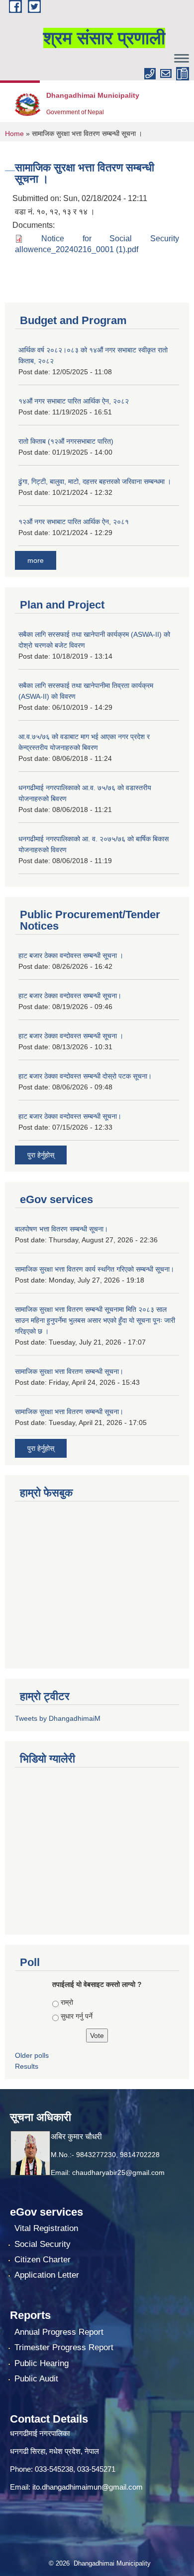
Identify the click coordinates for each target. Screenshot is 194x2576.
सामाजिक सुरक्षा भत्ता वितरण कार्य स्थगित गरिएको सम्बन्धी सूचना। (95, 1269)
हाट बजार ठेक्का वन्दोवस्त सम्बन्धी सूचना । (71, 955)
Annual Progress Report (59, 2332)
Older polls (32, 2055)
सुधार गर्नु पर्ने (77, 2016)
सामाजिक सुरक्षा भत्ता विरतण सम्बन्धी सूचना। (69, 1371)
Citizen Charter (43, 2260)
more (36, 560)
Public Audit (36, 2379)
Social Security (43, 2244)
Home (14, 134)
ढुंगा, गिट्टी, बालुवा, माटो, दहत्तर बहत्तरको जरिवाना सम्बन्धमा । (95, 481)
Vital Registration (46, 2228)
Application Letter (47, 2275)
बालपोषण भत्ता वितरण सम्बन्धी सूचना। (61, 1229)
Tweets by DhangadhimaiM (58, 1718)
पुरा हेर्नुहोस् (41, 1155)
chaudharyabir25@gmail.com (118, 2172)
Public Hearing (42, 2363)
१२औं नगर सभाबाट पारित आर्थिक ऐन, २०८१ (74, 522)
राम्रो (67, 2002)
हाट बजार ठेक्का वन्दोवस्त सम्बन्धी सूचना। (70, 996)
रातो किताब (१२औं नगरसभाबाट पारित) (66, 441)
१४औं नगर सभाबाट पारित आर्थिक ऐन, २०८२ (74, 401)
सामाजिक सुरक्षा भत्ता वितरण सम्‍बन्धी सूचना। (69, 1412)
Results (27, 2066)
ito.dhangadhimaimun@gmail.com (88, 2487)
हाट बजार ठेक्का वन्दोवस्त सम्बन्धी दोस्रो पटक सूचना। (85, 1076)
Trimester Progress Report (64, 2347)
